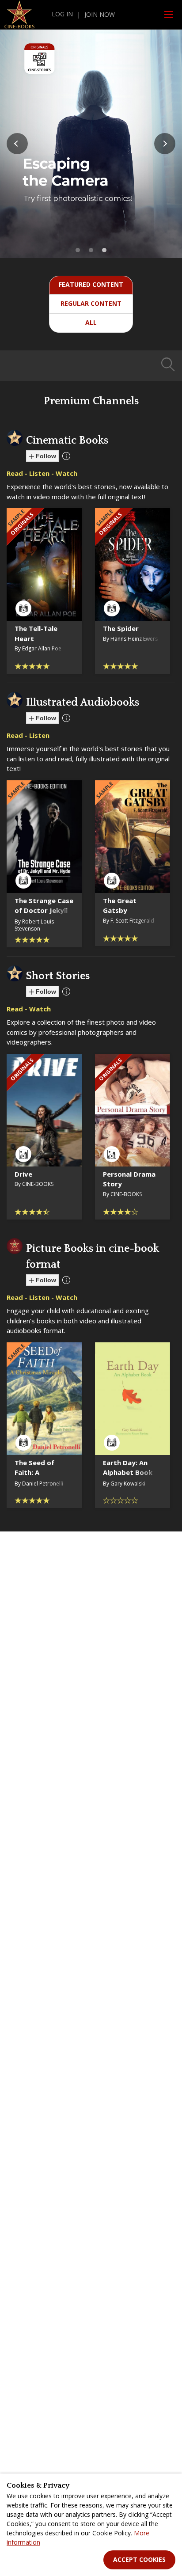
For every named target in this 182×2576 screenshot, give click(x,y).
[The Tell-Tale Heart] (44, 564)
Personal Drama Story (129, 1179)
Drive (23, 1174)
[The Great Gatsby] (133, 837)
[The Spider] (133, 564)
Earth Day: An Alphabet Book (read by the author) (128, 1478)
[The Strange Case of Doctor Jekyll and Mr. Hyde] (44, 837)
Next (165, 144)
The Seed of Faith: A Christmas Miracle (34, 1478)
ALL (91, 322)
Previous (17, 144)
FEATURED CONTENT (91, 284)
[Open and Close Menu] (169, 15)
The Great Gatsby (120, 906)
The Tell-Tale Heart (36, 633)
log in (62, 14)
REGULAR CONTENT (91, 303)
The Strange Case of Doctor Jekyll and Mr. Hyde (44, 910)
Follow (45, 456)
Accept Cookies (139, 2559)
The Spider (121, 628)
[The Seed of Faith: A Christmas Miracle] (44, 1399)
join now (100, 14)
